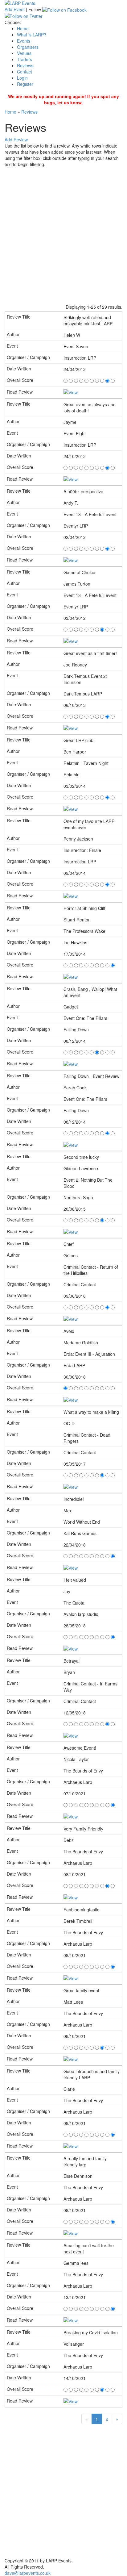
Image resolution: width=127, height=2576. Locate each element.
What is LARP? (32, 35)
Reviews (25, 65)
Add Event (15, 9)
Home (23, 28)
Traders (25, 59)
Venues (24, 53)
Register (25, 84)
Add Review (16, 140)
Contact (25, 72)
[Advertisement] (63, 234)
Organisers (28, 47)
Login (22, 78)
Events (24, 41)
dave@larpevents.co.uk (28, 2573)
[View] (71, 392)
